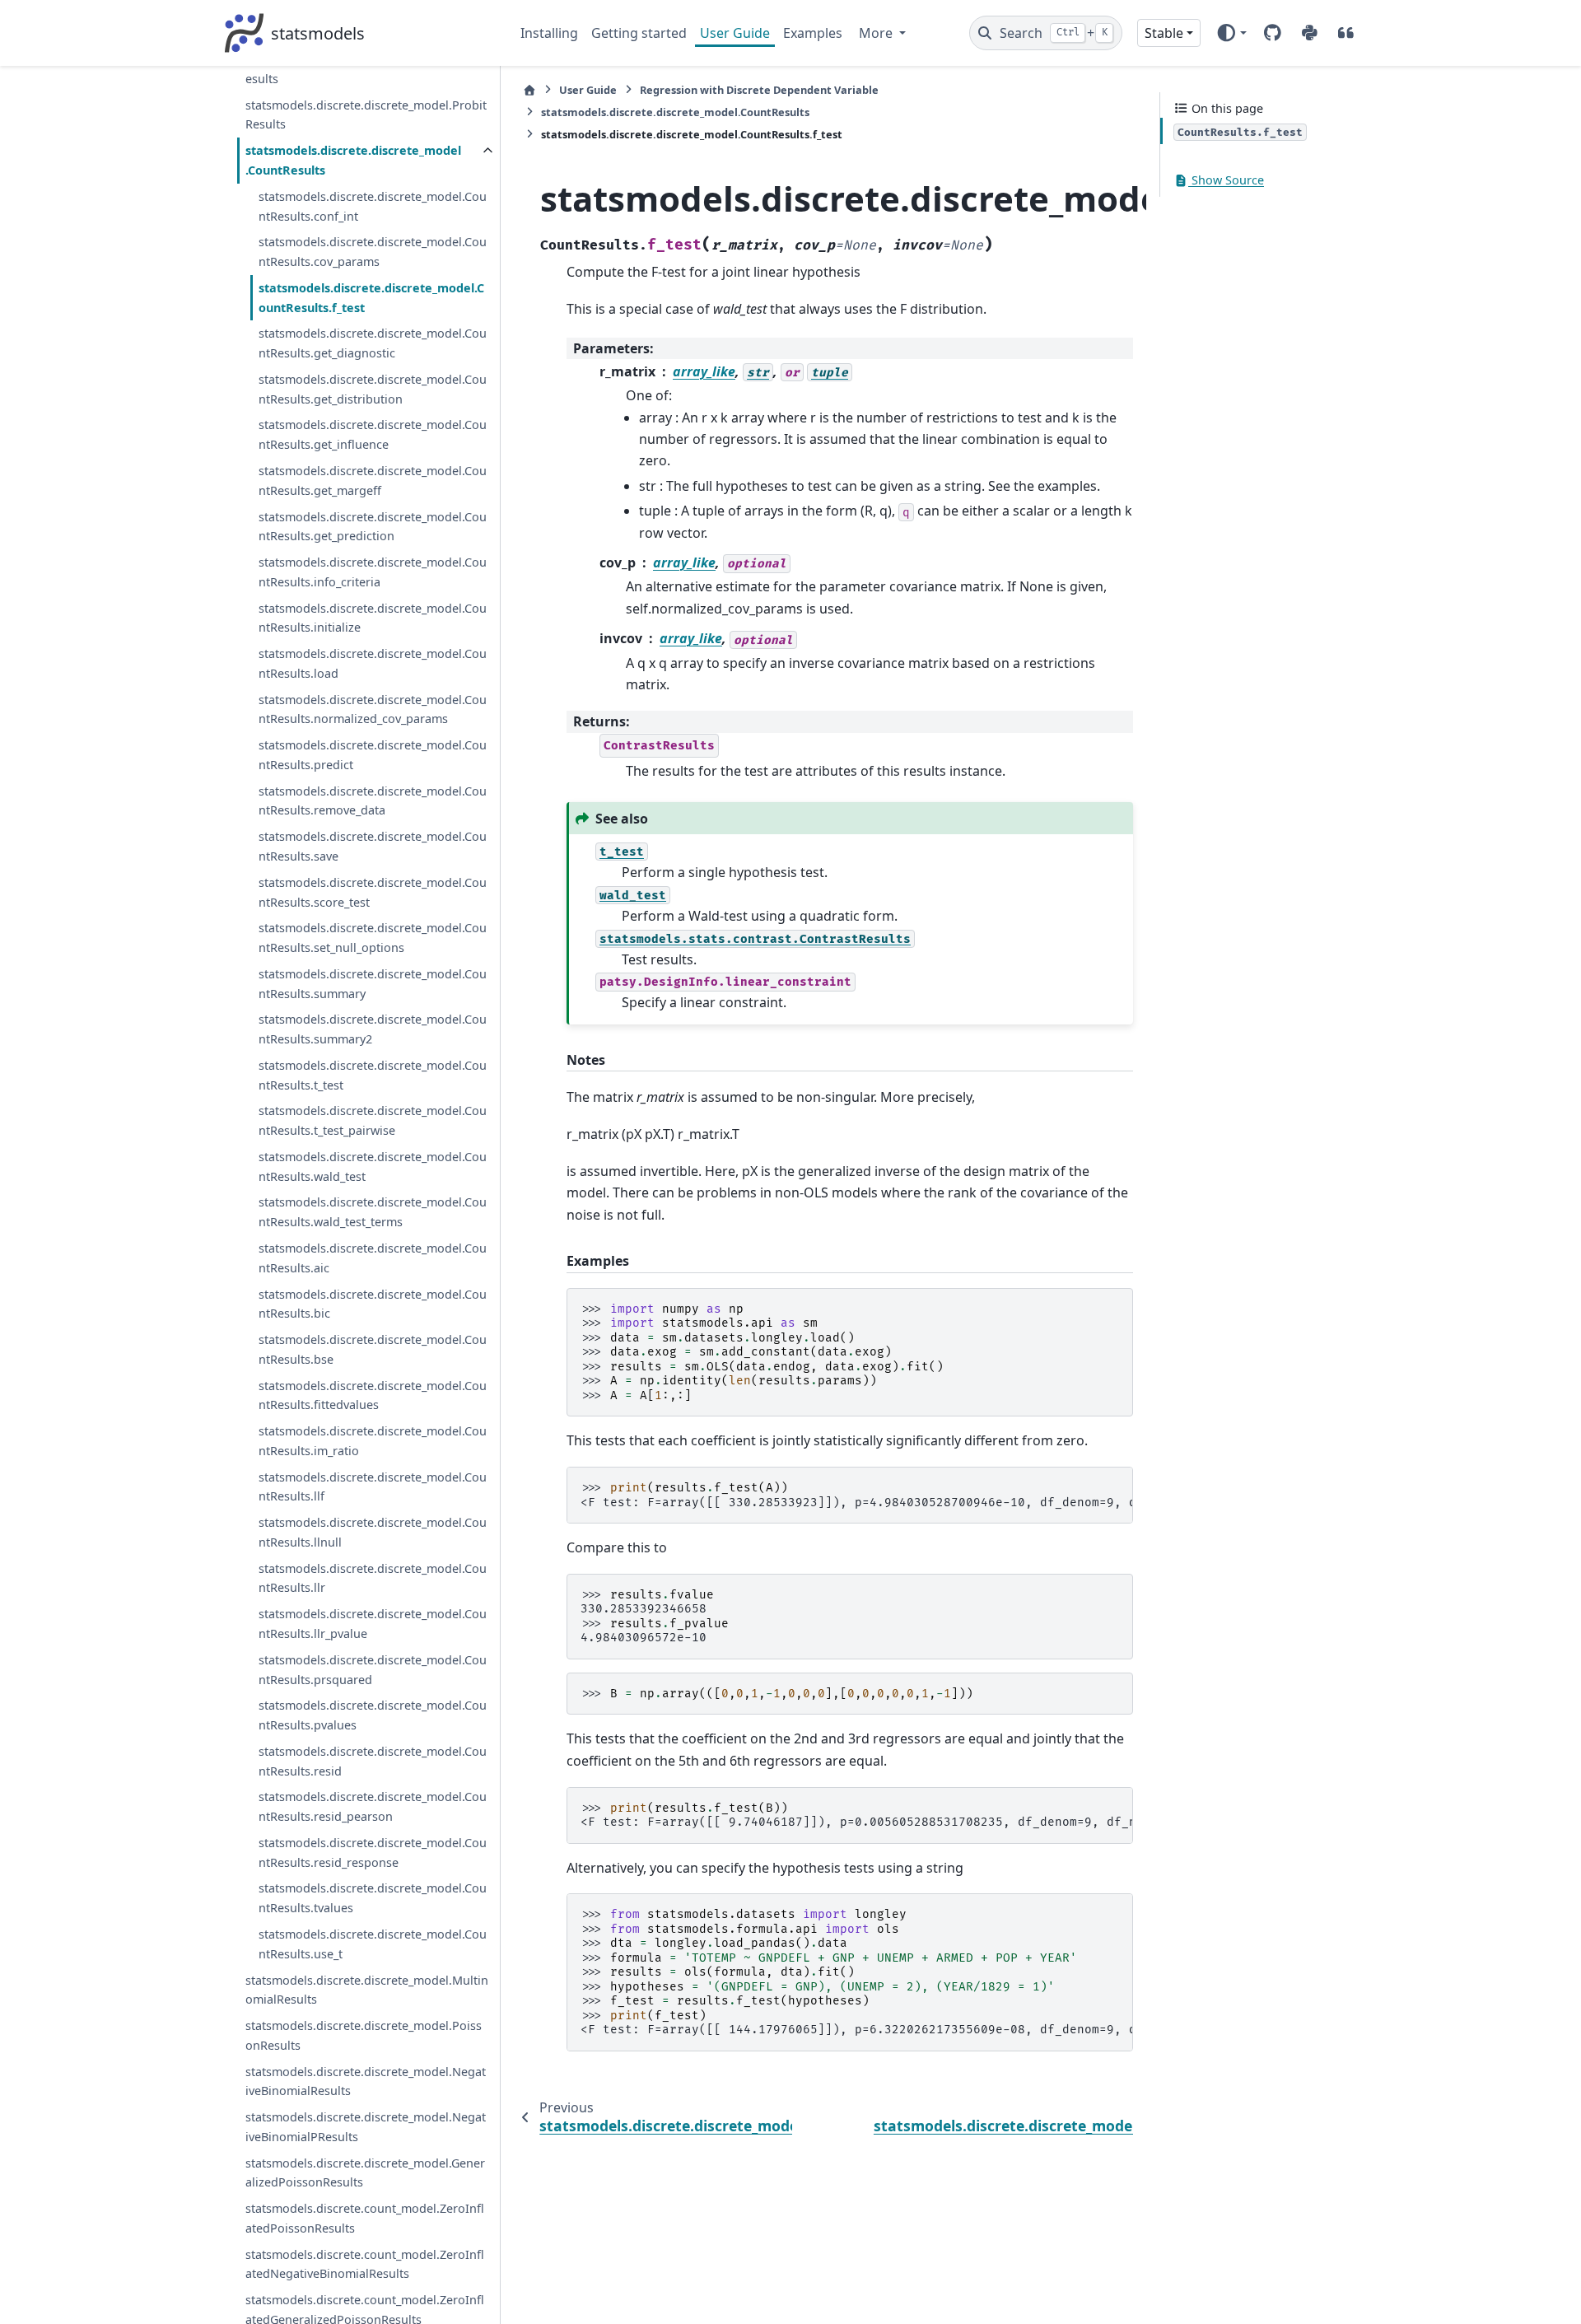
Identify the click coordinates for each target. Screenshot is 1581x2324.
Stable (1164, 33)
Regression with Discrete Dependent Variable (759, 90)
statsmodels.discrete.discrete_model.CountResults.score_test (373, 892)
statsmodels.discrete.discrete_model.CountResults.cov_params (373, 252)
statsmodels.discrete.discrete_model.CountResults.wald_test (373, 1167)
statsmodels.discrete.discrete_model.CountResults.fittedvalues (373, 1395)
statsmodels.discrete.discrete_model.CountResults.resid (373, 1761)
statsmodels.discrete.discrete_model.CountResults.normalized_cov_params (373, 709)
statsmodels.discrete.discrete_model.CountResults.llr (373, 1578)
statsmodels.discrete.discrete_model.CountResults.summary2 (373, 1030)
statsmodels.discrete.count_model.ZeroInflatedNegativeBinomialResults (365, 2264)
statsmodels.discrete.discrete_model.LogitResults (367, 70)
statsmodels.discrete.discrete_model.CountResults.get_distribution (373, 389)
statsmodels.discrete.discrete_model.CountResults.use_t (373, 1944)
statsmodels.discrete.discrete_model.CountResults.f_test (371, 298)
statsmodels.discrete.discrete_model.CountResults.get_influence (373, 435)
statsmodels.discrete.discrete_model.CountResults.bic (373, 1304)
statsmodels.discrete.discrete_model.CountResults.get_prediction (373, 527)
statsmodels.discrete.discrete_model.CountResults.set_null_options (373, 938)
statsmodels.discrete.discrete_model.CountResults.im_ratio (373, 1442)
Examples (813, 33)
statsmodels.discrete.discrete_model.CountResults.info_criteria (373, 572)
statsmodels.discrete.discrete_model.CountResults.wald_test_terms (373, 1213)
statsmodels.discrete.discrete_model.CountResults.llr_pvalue (373, 1624)
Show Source (1226, 181)
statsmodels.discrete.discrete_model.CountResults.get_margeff (373, 481)
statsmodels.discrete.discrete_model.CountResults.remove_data (373, 801)
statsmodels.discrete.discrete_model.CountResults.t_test (373, 1075)
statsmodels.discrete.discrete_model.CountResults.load (373, 663)
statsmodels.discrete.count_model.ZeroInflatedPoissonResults (365, 2219)
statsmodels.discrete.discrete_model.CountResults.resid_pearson (373, 1807)
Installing (549, 33)
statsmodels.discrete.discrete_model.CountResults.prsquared (373, 1670)
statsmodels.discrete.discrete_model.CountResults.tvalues (373, 1899)
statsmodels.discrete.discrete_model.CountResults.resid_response (373, 1853)
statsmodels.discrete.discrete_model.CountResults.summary (373, 984)
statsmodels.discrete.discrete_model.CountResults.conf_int (373, 206)
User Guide (735, 33)
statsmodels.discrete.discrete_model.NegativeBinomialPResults (366, 2127)
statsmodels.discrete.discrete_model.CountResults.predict (373, 756)
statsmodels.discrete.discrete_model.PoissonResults (364, 2035)
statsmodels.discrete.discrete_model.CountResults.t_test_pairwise (373, 1121)
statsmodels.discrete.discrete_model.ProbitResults (366, 115)
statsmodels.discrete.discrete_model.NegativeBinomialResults (366, 2081)
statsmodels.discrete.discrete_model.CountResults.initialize (373, 618)
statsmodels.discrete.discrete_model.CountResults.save (373, 847)
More (877, 33)
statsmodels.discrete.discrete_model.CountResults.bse (373, 1349)
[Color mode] (1231, 33)
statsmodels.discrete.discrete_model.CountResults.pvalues (373, 1716)
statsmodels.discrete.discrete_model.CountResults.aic (373, 1258)
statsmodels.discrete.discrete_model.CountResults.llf (373, 1487)
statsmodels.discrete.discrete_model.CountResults (353, 161)
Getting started (639, 33)
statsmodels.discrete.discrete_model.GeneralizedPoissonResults (365, 2173)
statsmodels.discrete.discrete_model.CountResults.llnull (373, 1533)
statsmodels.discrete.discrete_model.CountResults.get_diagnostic (373, 344)
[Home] (529, 90)
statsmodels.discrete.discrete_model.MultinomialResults (367, 1990)
